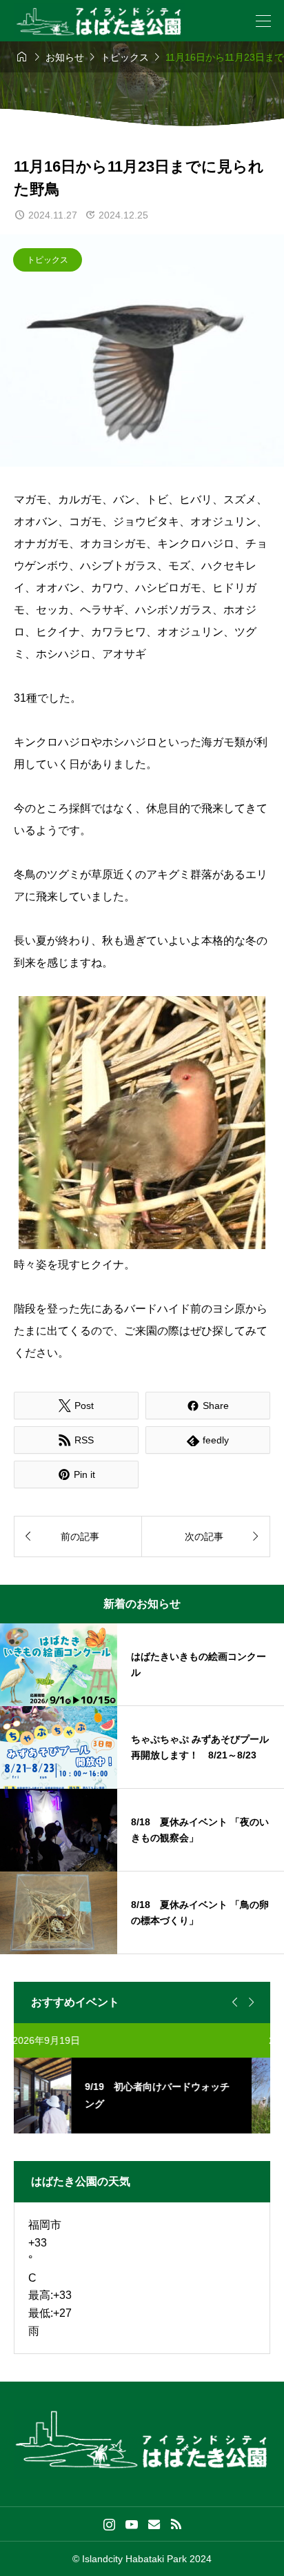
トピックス (48, 260)
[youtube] (132, 2524)
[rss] (176, 2524)
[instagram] (109, 2524)
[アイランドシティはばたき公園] (99, 21)
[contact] (154, 2524)
